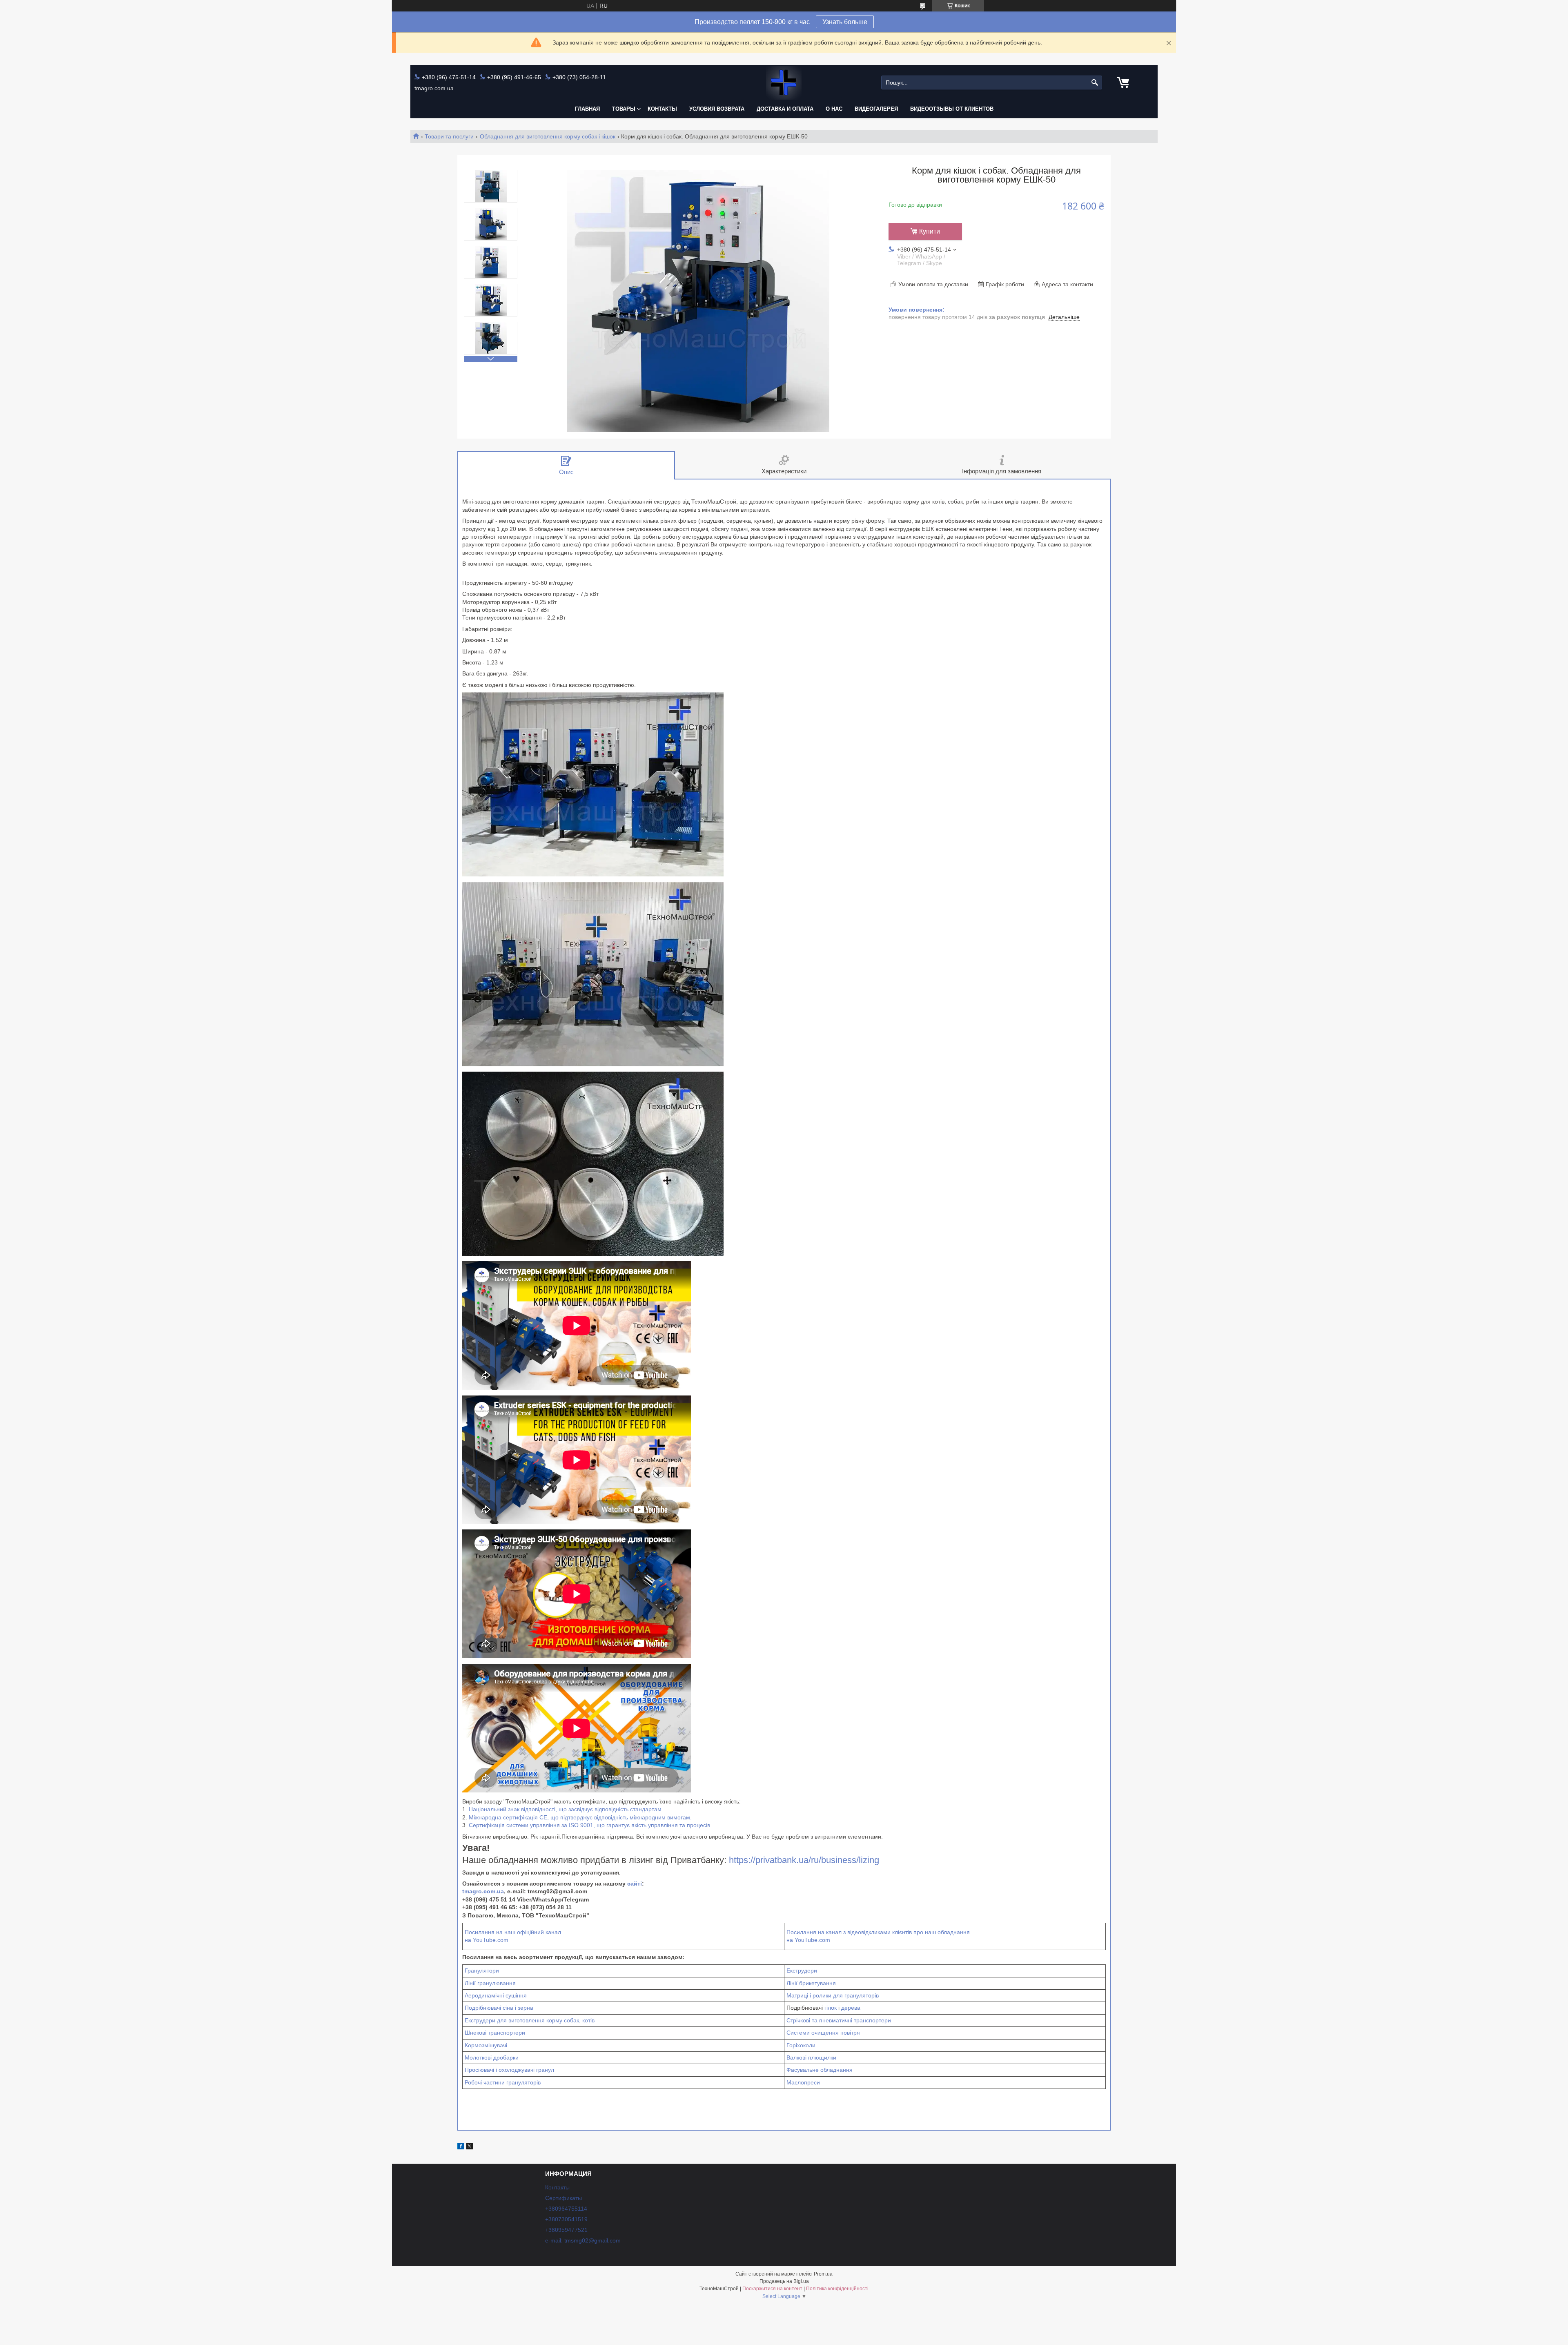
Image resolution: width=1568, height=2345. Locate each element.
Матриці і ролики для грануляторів (833, 1995)
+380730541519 (566, 2219)
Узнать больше (845, 22)
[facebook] (461, 2147)
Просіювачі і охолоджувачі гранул (509, 2070)
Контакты (662, 109)
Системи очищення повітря (823, 2033)
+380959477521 (566, 2230)
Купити (930, 231)
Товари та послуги (449, 136)
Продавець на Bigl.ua (784, 2281)
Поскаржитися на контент (772, 2289)
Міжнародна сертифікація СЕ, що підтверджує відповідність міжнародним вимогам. (580, 1817)
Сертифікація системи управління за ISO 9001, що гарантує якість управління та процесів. (590, 1825)
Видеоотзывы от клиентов (952, 109)
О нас (834, 109)
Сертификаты (563, 2198)
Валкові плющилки (811, 2057)
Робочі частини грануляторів (503, 2082)
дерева (851, 2008)
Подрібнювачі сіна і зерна (499, 2008)
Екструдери (802, 1971)
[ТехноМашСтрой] (784, 83)
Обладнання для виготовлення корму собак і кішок (548, 136)
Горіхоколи (801, 2045)
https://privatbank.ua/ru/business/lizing (804, 1860)
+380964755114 (566, 2209)
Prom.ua (823, 2274)
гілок (831, 2008)
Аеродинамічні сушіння (496, 1995)
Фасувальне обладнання (820, 2070)
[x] (470, 2147)
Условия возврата (717, 109)
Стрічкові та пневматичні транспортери (839, 2020)
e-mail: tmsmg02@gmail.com (583, 2240)
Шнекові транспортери (495, 2033)
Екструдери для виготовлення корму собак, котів (530, 2020)
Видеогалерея (876, 109)
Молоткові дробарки (492, 2057)
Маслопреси (803, 2082)
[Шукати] (1095, 83)
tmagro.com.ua (483, 1891)
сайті (635, 1884)
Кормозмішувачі (486, 2045)
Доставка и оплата (785, 109)
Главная (587, 109)
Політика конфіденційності (837, 2289)
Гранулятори (482, 1971)
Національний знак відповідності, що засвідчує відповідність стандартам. (566, 1809)
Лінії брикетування (811, 1983)
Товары (624, 109)
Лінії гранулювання (490, 1983)
